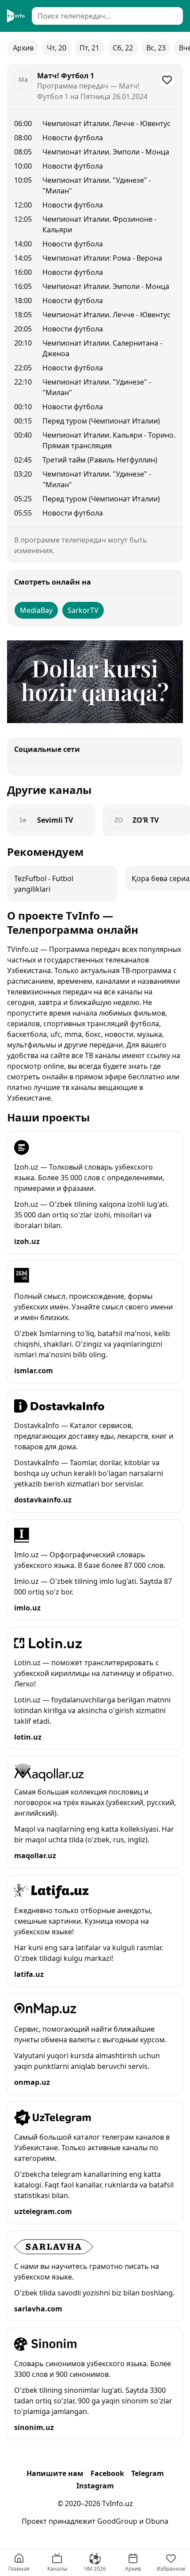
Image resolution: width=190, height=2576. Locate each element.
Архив (23, 48)
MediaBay (36, 610)
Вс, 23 (156, 48)
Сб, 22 (123, 48)
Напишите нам (55, 2473)
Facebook (107, 2473)
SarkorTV (83, 610)
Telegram (148, 2473)
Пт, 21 (89, 48)
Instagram (95, 2486)
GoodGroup (117, 2521)
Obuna (157, 2521)
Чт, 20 (57, 48)
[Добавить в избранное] (167, 80)
